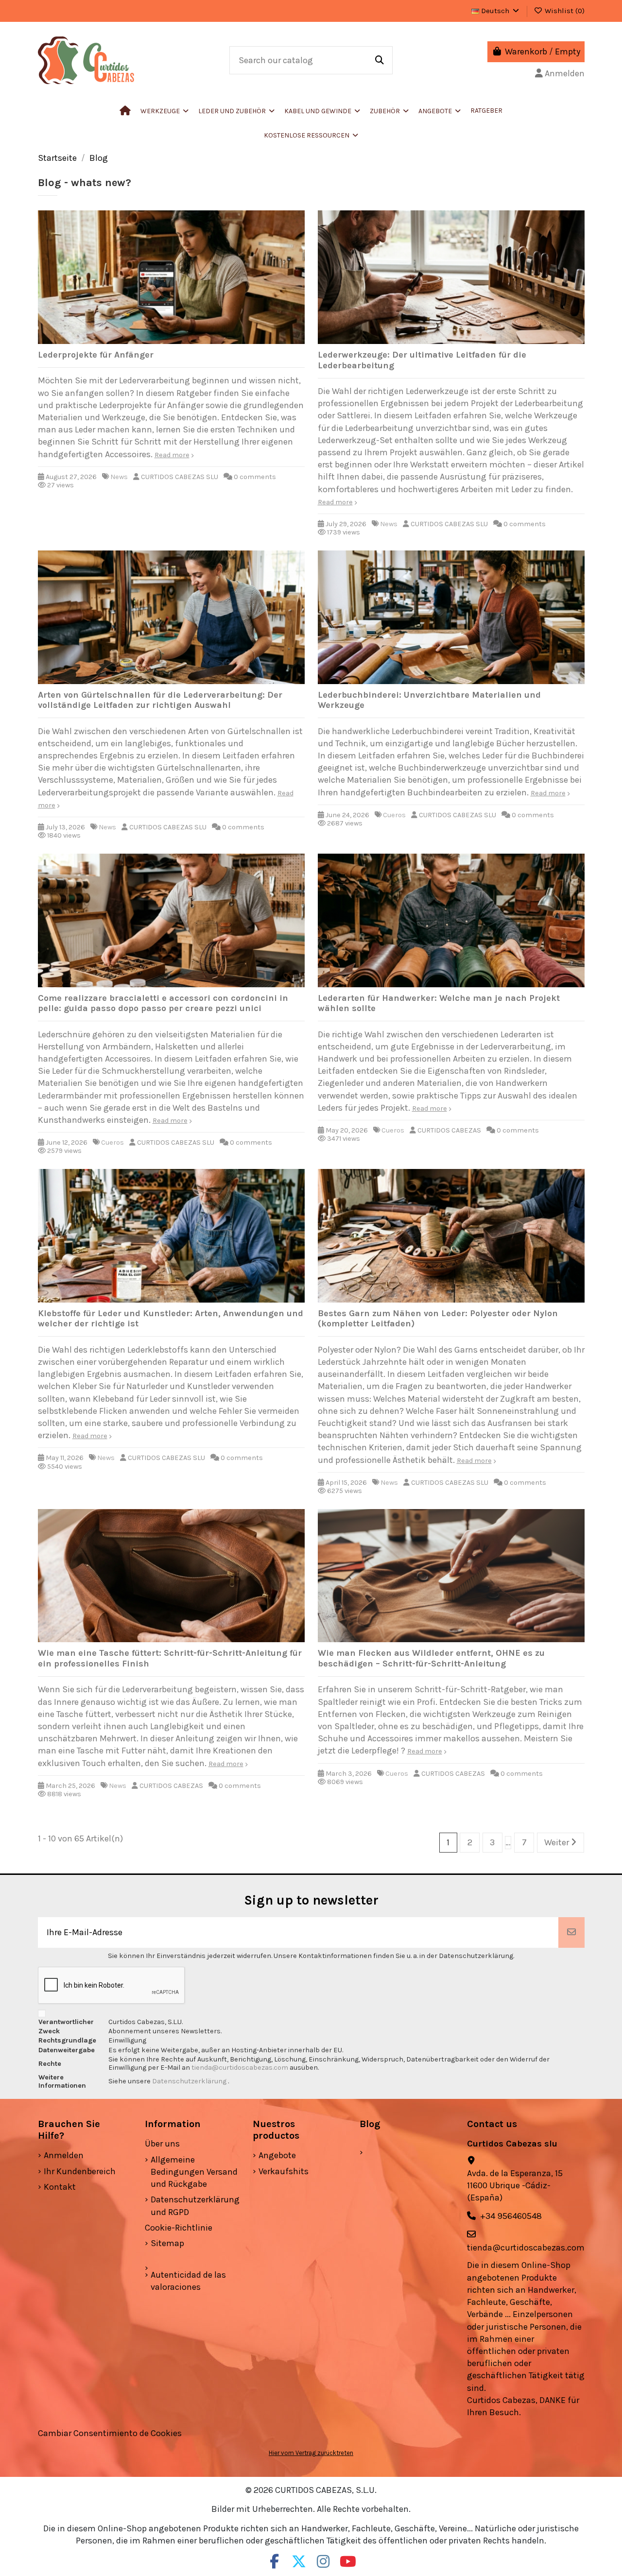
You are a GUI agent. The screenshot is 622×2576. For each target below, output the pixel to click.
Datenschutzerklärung (190, 2081)
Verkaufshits (284, 2171)
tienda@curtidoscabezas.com (240, 2068)
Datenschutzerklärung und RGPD (195, 2206)
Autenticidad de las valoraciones (188, 2281)
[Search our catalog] (380, 60)
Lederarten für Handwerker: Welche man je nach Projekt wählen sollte (439, 1003)
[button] (236, 111)
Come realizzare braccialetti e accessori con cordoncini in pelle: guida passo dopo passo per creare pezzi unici (163, 1003)
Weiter (558, 1842)
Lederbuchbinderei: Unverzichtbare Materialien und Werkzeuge (429, 700)
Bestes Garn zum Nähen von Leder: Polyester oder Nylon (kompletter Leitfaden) (438, 1319)
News (119, 477)
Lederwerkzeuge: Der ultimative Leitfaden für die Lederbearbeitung (422, 360)
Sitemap (167, 2243)
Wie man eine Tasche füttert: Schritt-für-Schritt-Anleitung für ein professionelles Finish (170, 1658)
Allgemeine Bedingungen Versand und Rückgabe (194, 2172)
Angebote (277, 2155)
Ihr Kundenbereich (80, 2171)
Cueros (394, 815)
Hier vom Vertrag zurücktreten (311, 2453)
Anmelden (64, 2155)
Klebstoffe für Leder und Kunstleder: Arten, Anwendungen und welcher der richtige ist (171, 1319)
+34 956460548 (511, 2216)
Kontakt (60, 2187)
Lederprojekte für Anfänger (96, 355)
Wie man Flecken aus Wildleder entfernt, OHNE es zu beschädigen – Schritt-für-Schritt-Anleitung (431, 1658)
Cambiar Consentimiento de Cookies (110, 2433)
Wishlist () (564, 11)
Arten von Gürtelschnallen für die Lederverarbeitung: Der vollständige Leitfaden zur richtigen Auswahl (160, 700)
